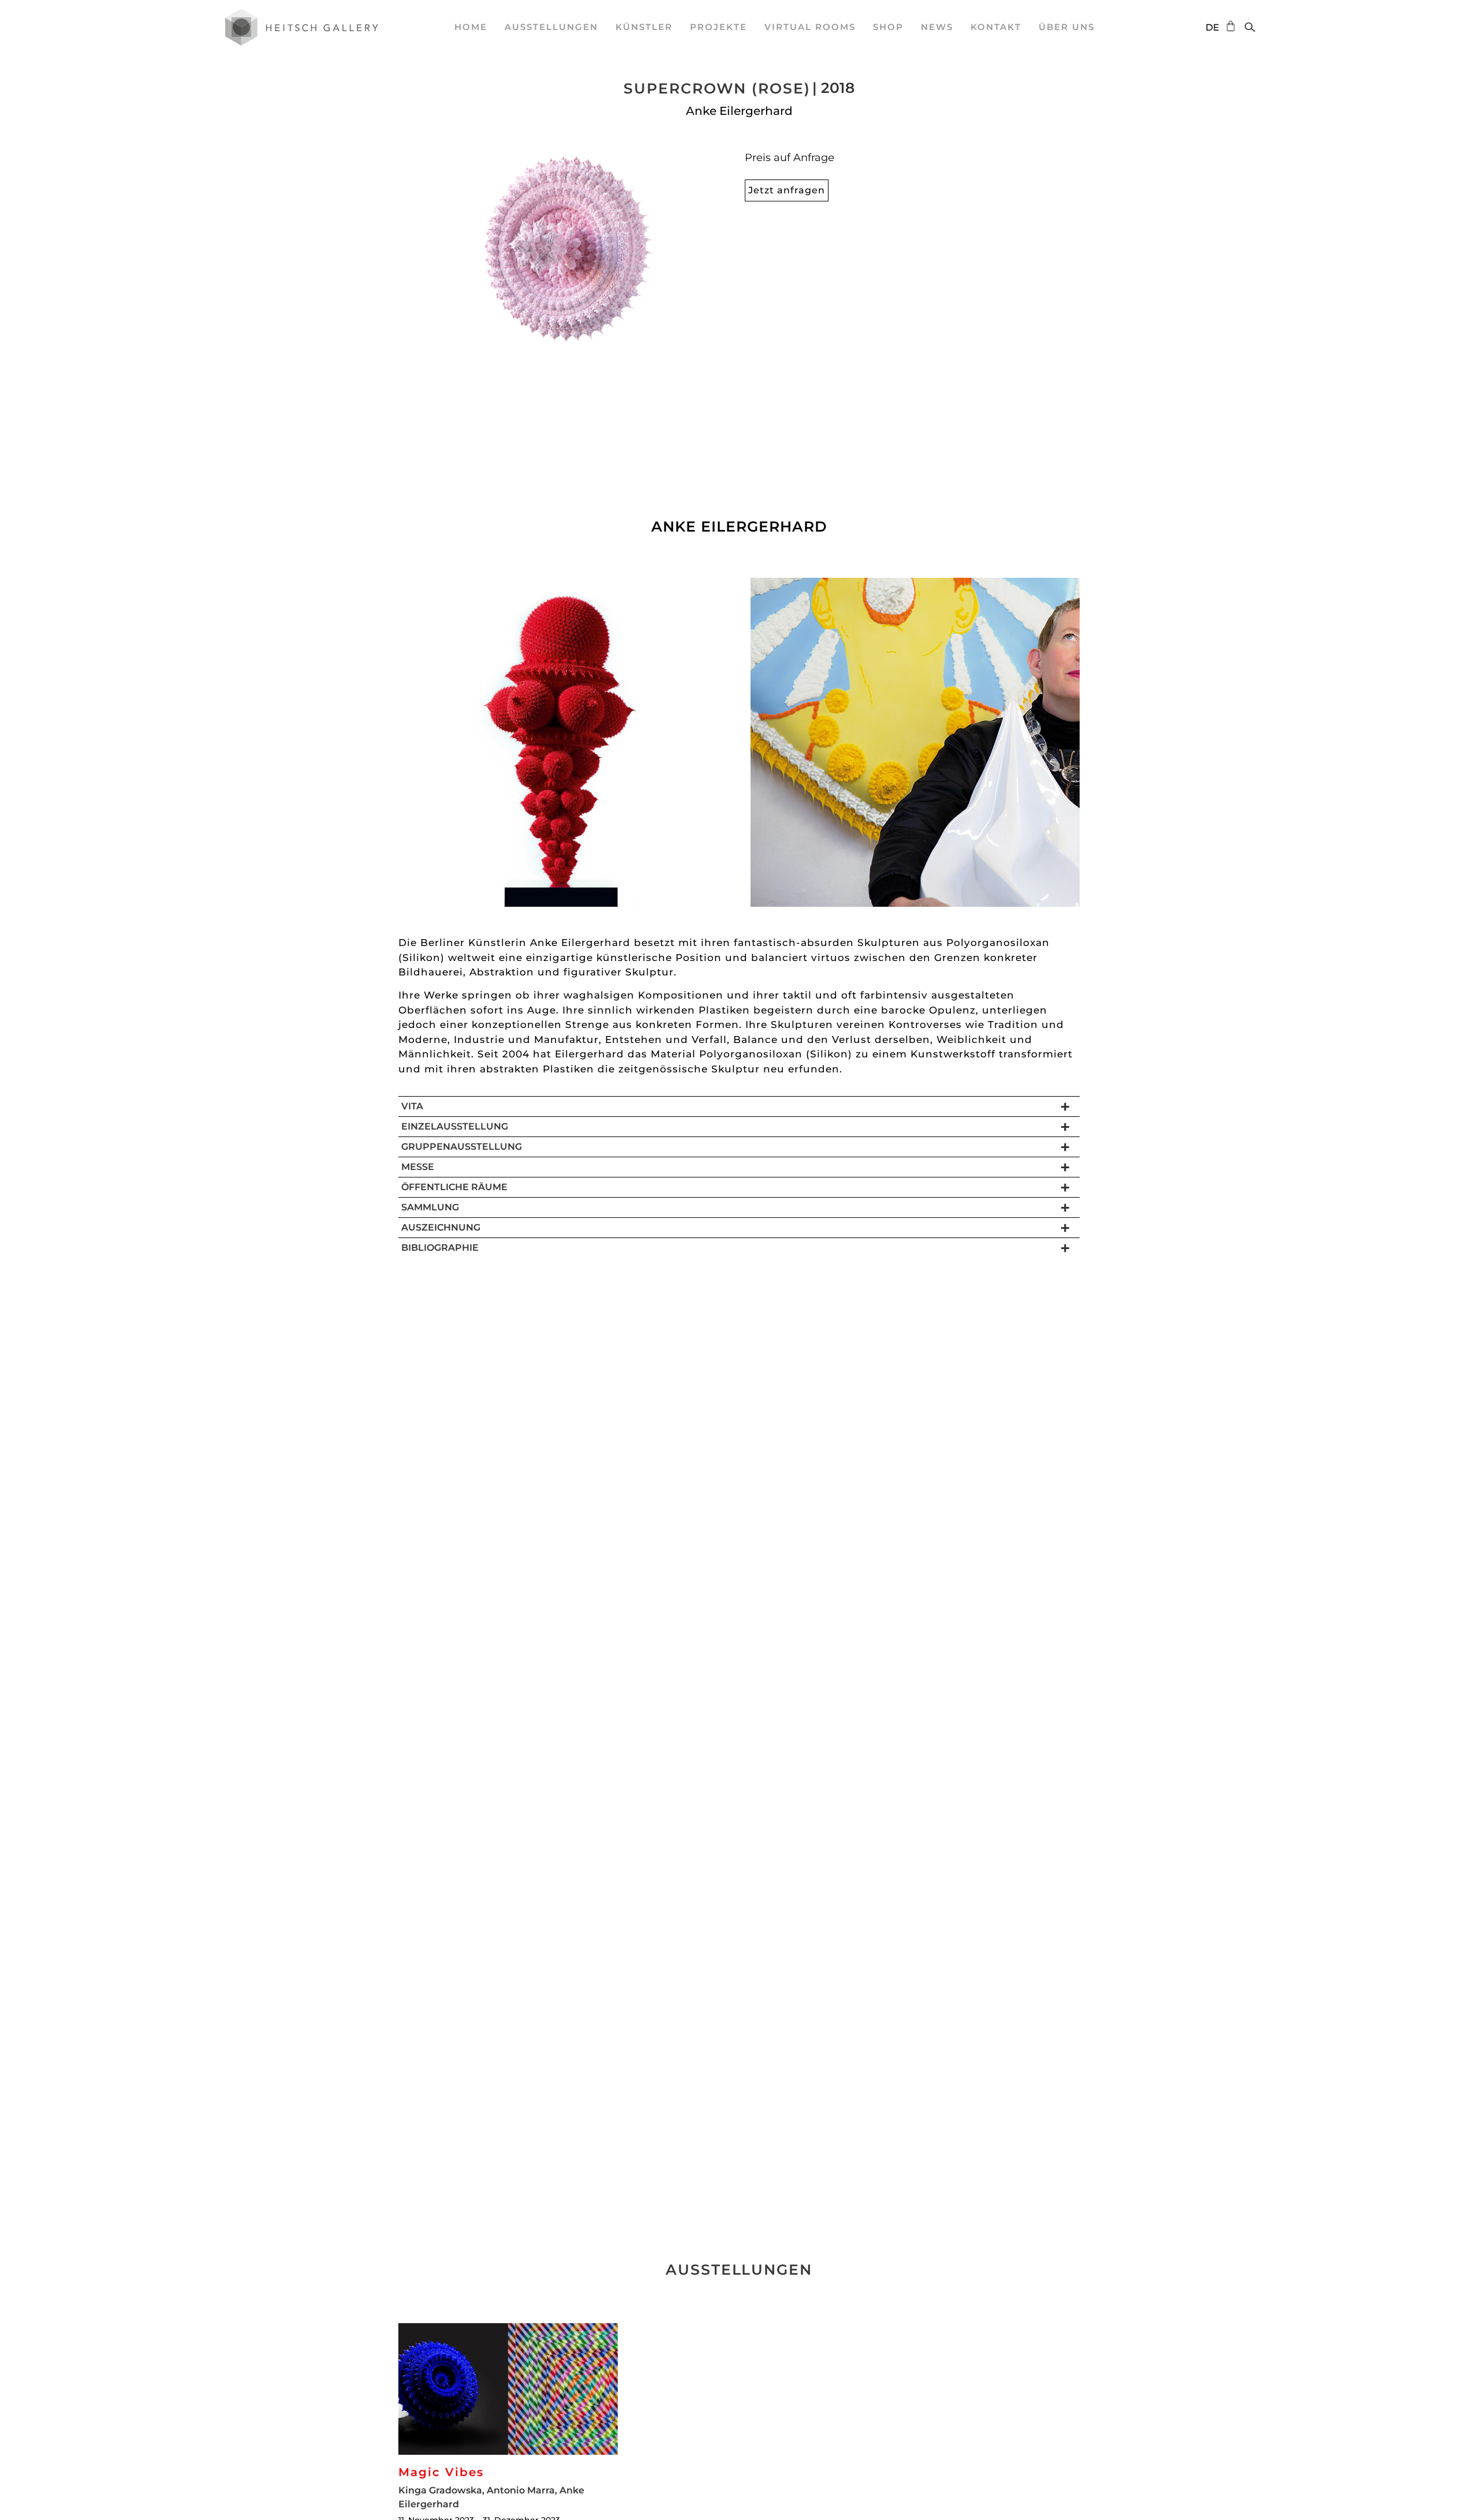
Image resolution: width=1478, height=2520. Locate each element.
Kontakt (996, 27)
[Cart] (1228, 26)
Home (471, 27)
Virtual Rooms (810, 27)
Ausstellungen (551, 27)
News (937, 27)
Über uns (1067, 27)
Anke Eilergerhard (739, 111)
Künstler (644, 27)
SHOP (888, 27)
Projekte (719, 27)
